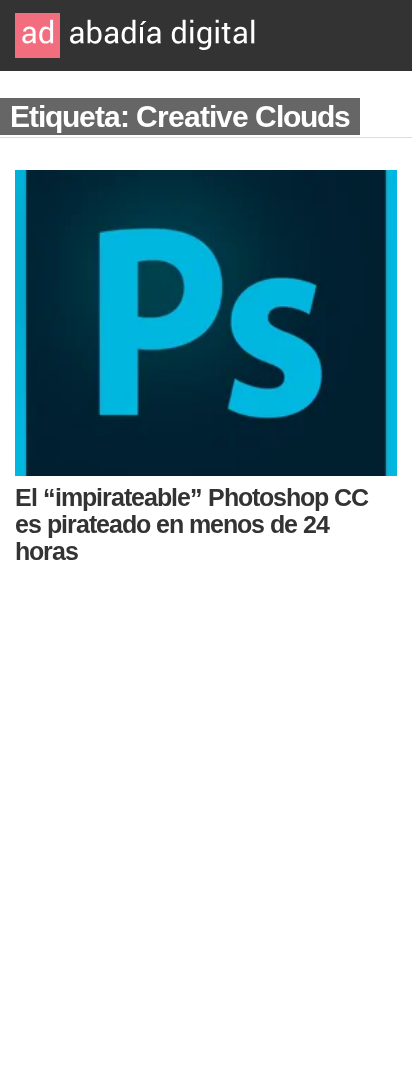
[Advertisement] (206, 809)
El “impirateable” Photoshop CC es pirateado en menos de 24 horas (191, 524)
